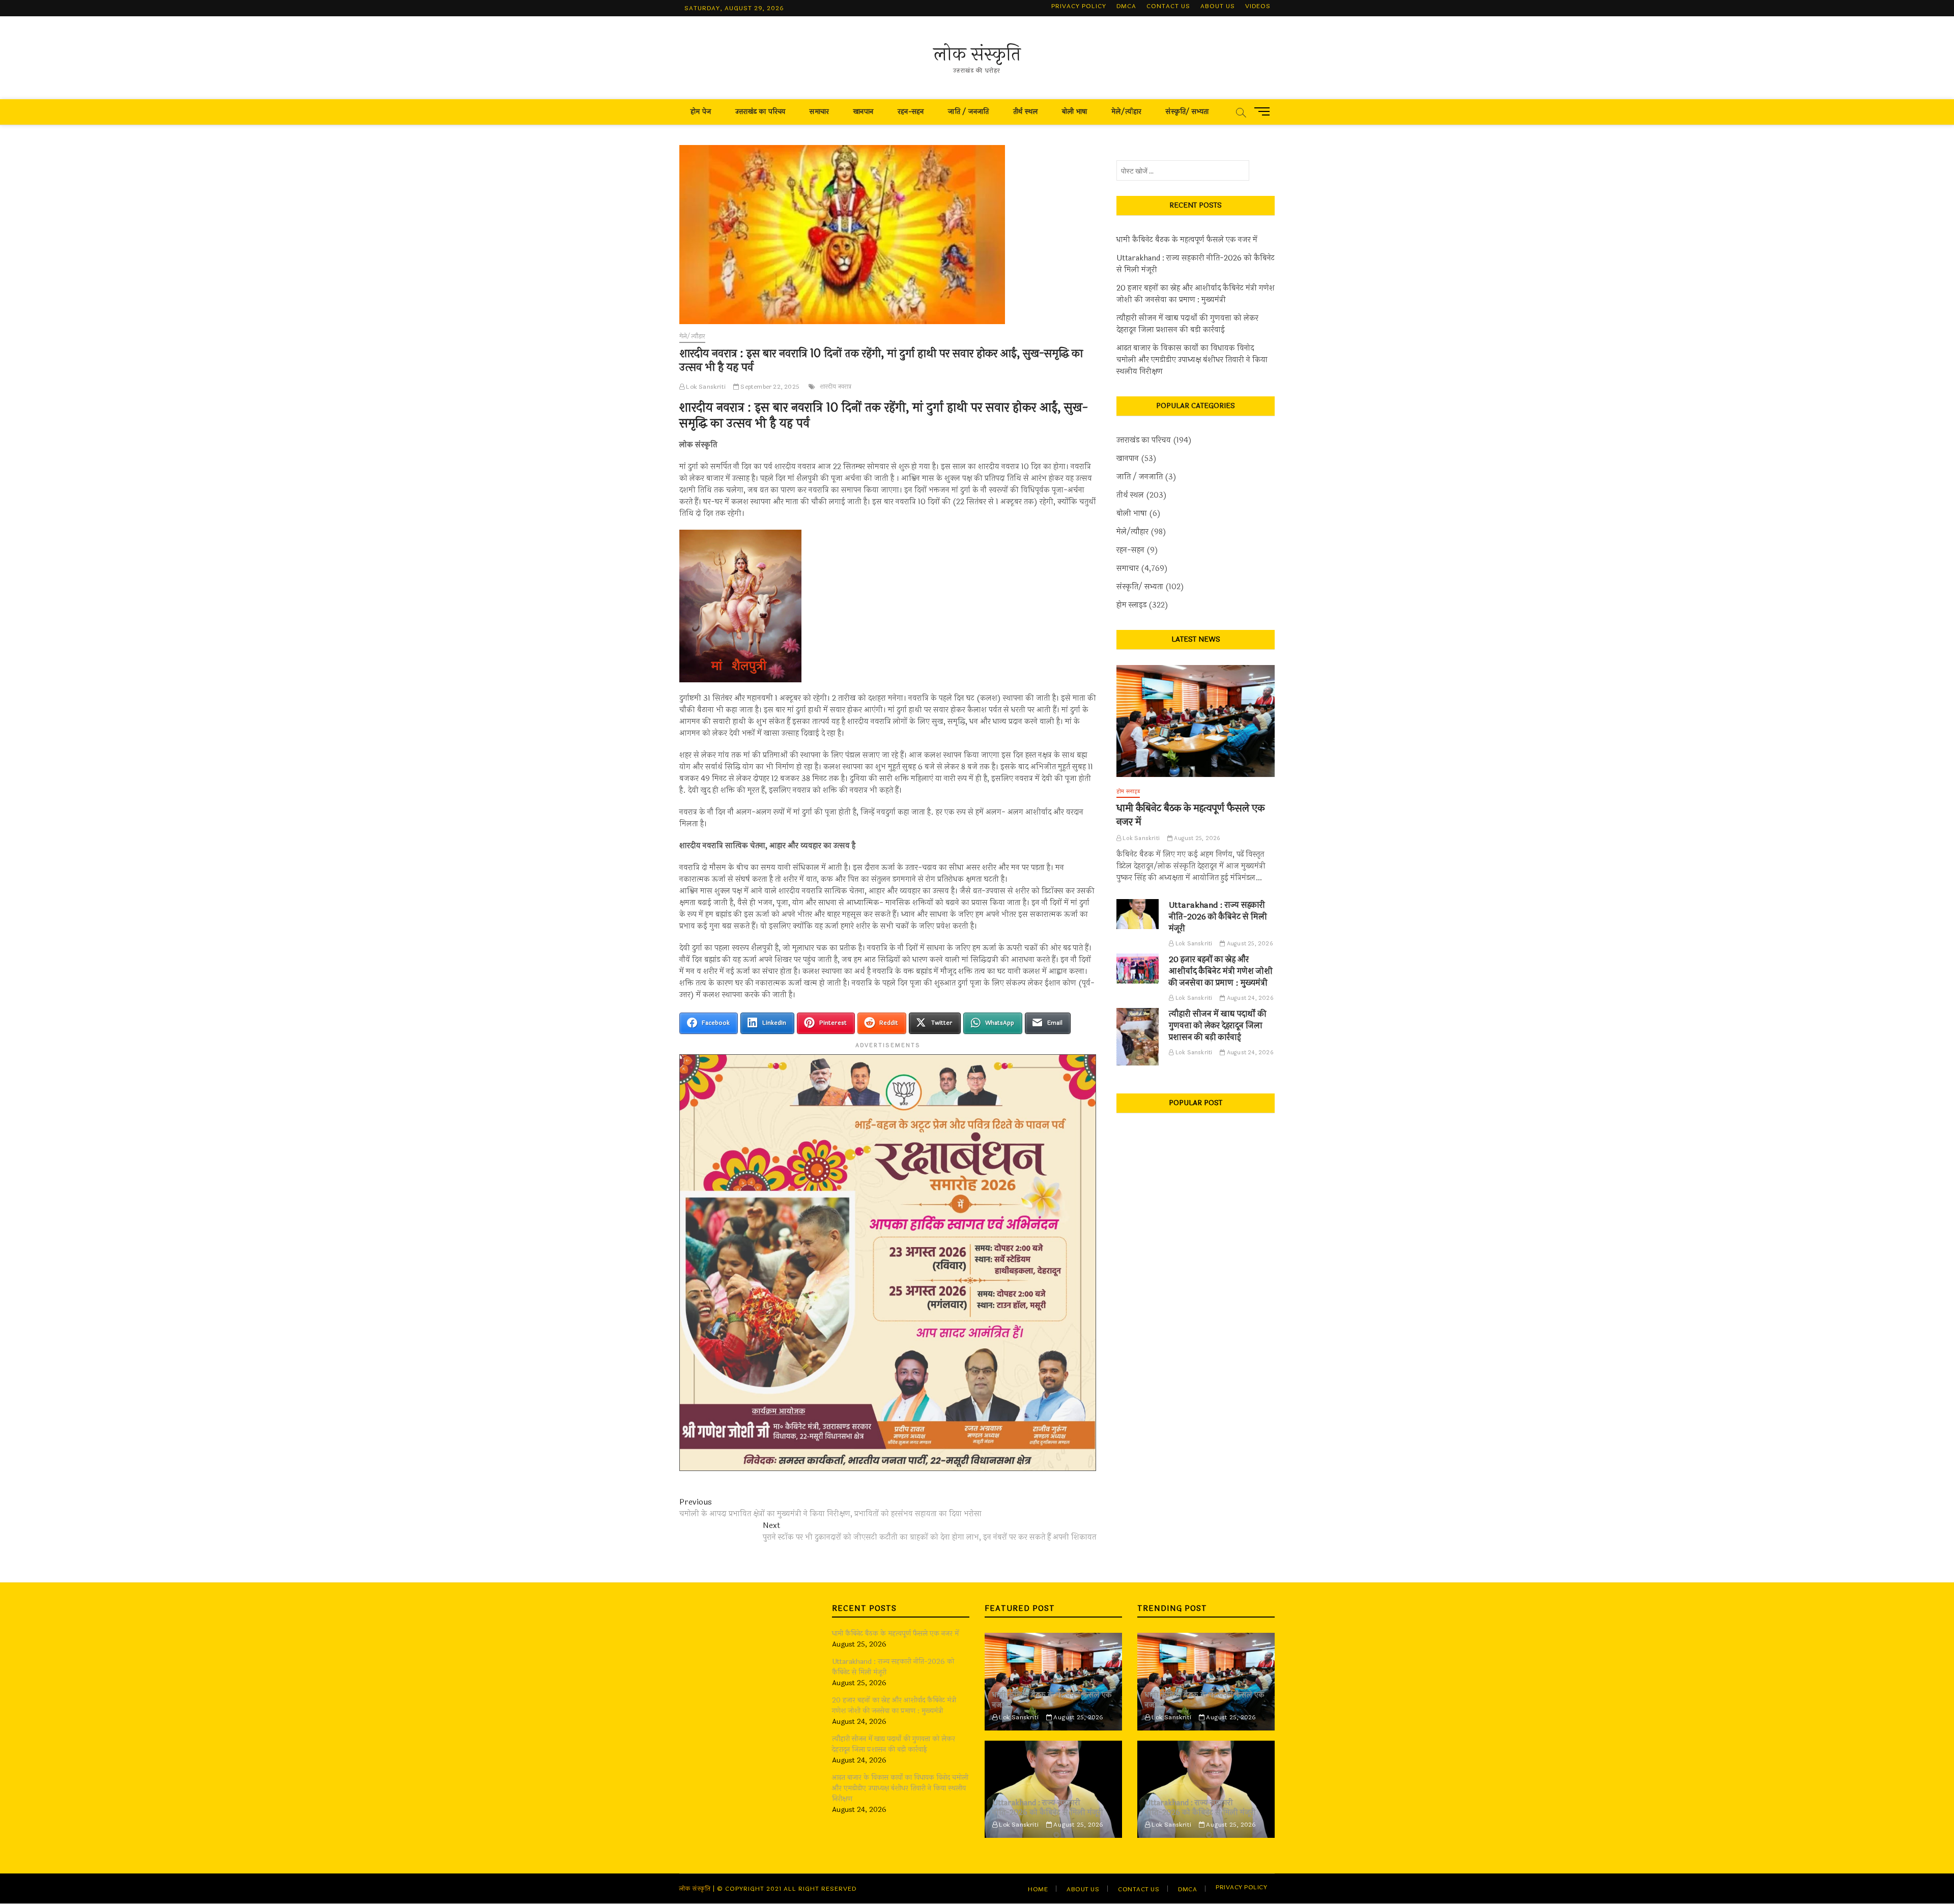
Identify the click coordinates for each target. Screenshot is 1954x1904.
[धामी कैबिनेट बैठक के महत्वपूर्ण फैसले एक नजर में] (1196, 721)
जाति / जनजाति (968, 112)
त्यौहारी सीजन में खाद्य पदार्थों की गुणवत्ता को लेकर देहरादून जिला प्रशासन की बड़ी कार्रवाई (1187, 324)
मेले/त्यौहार (1126, 112)
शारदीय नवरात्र (836, 387)
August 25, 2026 (1196, 838)
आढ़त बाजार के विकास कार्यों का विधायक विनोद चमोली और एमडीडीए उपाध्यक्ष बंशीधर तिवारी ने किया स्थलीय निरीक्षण (1192, 360)
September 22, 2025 (769, 387)
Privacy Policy (1079, 6)
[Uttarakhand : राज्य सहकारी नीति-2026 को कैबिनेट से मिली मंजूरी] (1138, 914)
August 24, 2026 (1249, 998)
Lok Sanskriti (705, 387)
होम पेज (701, 112)
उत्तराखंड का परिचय (760, 112)
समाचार (819, 112)
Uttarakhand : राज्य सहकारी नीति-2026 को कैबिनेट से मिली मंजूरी (1196, 264)
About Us (1218, 6)
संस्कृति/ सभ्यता (1187, 112)
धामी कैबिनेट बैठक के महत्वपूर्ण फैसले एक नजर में (1187, 240)
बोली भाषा (1074, 112)
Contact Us (1168, 6)
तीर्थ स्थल (1025, 112)
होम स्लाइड (1131, 605)
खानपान (863, 112)
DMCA (1126, 6)
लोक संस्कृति (977, 54)
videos (1258, 6)
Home (1038, 1889)
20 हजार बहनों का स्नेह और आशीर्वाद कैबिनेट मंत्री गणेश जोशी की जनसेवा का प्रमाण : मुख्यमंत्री (1196, 294)
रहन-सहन (911, 112)
